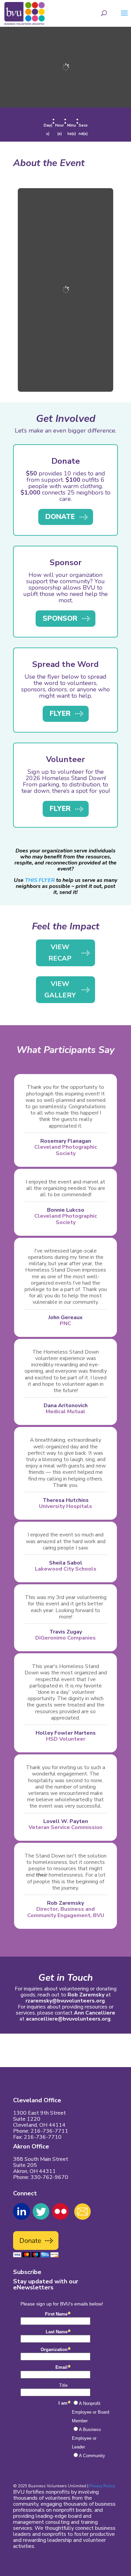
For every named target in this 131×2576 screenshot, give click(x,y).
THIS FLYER (40, 880)
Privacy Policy (102, 2486)
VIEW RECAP (60, 953)
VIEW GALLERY (60, 990)
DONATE (60, 517)
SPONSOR (60, 618)
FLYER (60, 713)
